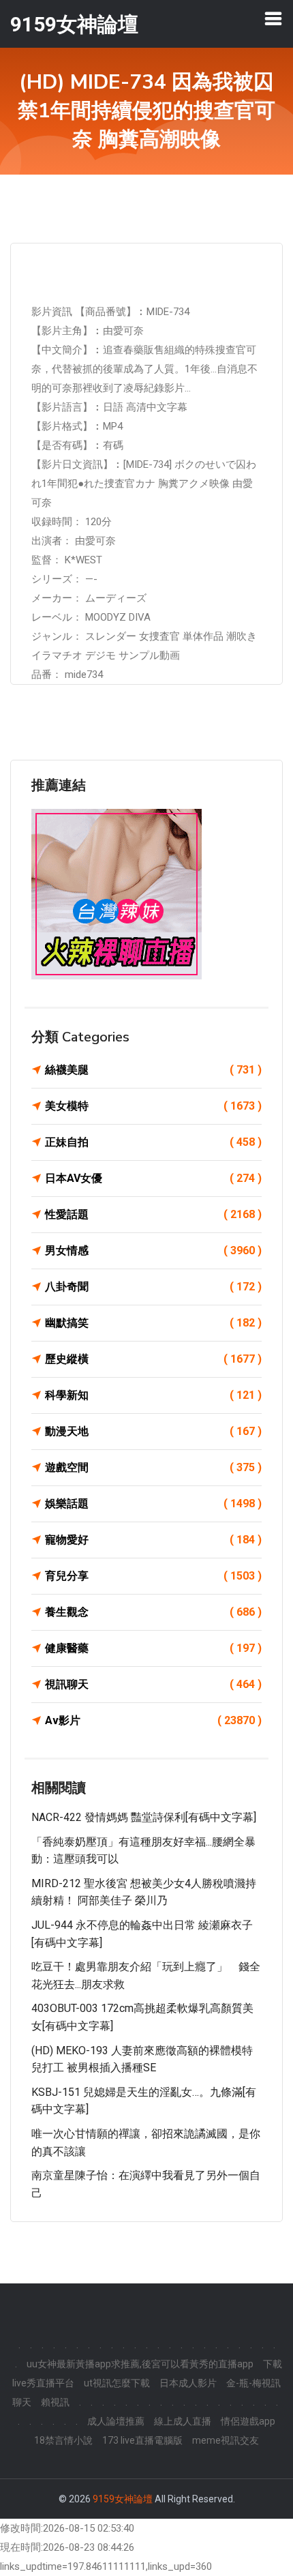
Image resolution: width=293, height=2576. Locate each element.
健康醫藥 (153, 1648)
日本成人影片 (188, 2383)
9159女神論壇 (123, 2499)
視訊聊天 (153, 1684)
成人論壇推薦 (116, 2421)
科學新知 (153, 1395)
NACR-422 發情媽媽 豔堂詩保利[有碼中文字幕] (144, 1817)
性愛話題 (153, 1214)
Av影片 (153, 1720)
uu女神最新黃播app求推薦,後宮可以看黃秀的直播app (140, 2364)
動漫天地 (153, 1431)
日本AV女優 (153, 1178)
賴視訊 (55, 2402)
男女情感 (153, 1250)
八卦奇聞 (153, 1287)
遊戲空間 (153, 1467)
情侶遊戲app (248, 2421)
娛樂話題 (153, 1504)
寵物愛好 (153, 1540)
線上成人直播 (183, 2421)
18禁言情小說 (63, 2440)
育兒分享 (153, 1576)
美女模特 (153, 1106)
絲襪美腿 (153, 1070)
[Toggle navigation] (273, 18)
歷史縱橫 (153, 1359)
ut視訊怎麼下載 (117, 2383)
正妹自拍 (153, 1142)
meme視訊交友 (226, 2440)
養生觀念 (153, 1612)
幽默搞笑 (153, 1323)
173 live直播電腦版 (142, 2440)
